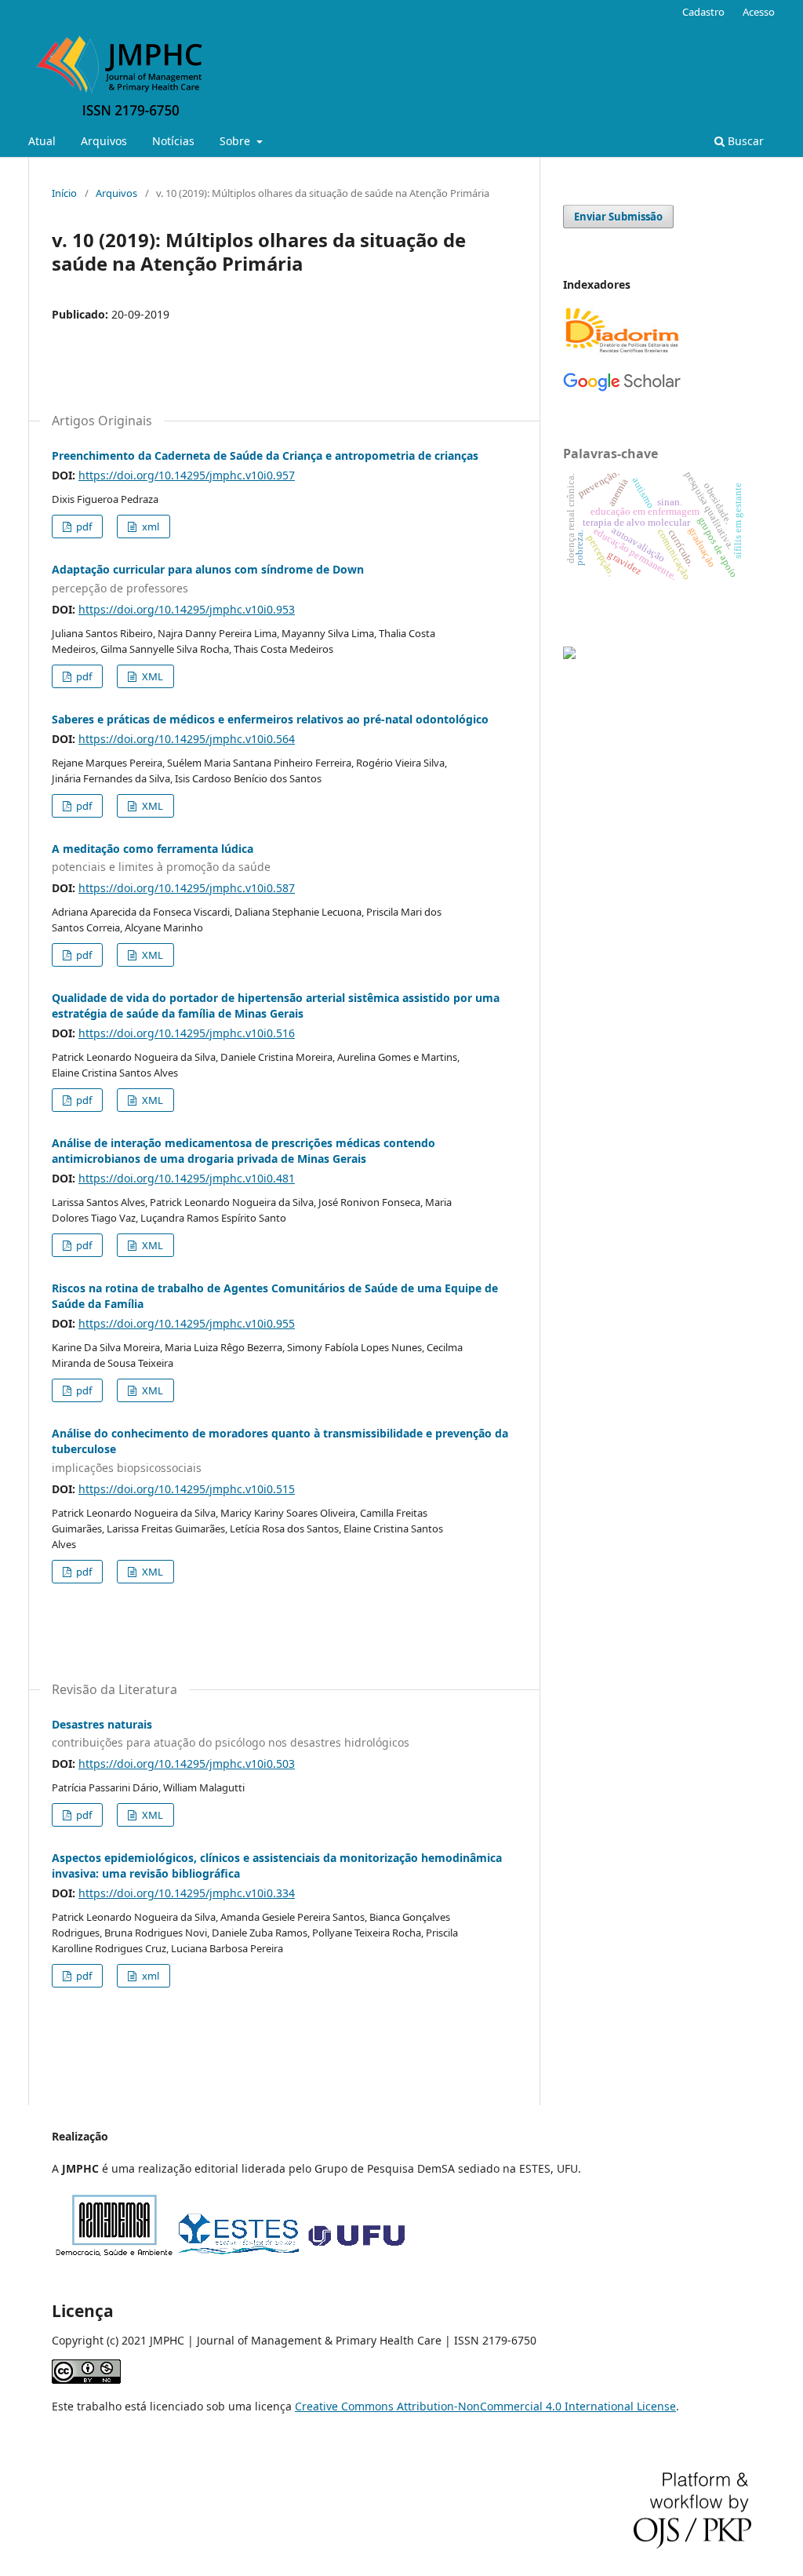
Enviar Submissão (618, 217)
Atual (42, 141)
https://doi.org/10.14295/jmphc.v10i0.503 (187, 1763)
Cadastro (703, 12)
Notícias (173, 141)
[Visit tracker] (569, 655)
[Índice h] (622, 388)
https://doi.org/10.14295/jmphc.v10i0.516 (187, 1033)
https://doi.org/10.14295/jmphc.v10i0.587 (187, 888)
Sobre (236, 141)
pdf (83, 526)
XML (151, 676)
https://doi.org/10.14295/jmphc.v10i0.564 (187, 739)
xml (149, 526)
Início (64, 193)
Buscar (744, 141)
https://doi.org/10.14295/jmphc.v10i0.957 (187, 475)
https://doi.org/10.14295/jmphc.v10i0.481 (187, 1178)
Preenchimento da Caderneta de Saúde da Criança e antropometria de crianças (265, 455)
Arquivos (104, 141)
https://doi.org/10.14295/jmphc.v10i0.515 (187, 1489)
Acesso (759, 12)
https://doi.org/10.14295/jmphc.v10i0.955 (187, 1323)
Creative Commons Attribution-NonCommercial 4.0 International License (485, 2406)
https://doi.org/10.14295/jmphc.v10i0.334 (187, 1893)
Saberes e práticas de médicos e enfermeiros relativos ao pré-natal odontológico (270, 719)
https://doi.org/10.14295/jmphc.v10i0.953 (187, 609)
